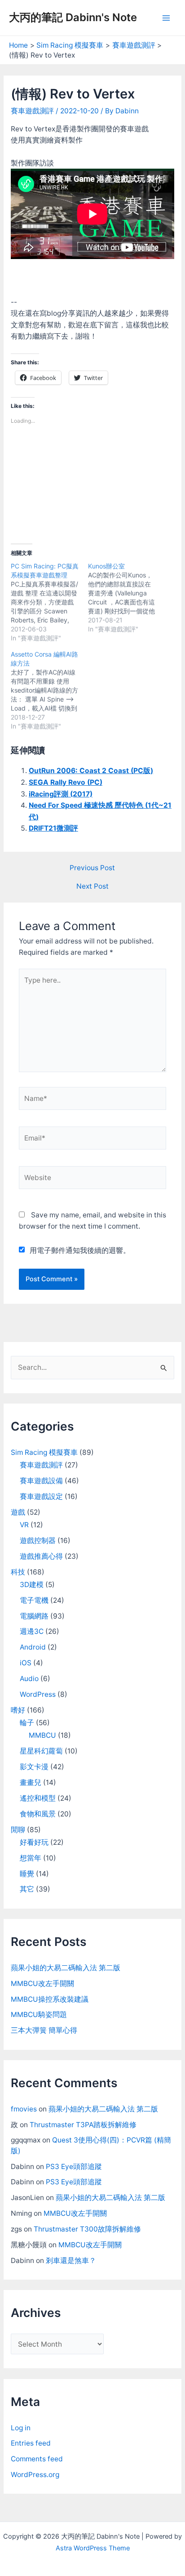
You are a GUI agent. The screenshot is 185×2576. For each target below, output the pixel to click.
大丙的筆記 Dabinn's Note (73, 17)
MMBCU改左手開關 (42, 1983)
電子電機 (34, 1600)
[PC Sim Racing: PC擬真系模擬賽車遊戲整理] (49, 602)
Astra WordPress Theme (93, 2548)
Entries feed (31, 2443)
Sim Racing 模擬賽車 (44, 1452)
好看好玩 (34, 1842)
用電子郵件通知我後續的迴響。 (80, 1250)
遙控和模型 (38, 1798)
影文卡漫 (34, 1767)
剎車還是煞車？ (71, 2261)
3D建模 (32, 1585)
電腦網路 (34, 1616)
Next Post (92, 886)
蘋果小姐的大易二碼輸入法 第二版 (66, 1968)
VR (24, 1525)
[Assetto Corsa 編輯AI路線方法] (49, 690)
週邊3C (32, 1631)
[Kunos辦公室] (127, 598)
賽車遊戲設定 (41, 1496)
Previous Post (92, 868)
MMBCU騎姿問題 (39, 2015)
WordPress (38, 1694)
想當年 (31, 1858)
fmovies (24, 2109)
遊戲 (18, 1512)
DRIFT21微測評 (53, 828)
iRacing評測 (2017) (61, 794)
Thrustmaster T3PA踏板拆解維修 (83, 2125)
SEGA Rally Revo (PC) (66, 782)
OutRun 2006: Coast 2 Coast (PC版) (91, 771)
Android (33, 1647)
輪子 (27, 1723)
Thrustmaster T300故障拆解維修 (87, 2229)
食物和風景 (38, 1814)
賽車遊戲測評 (32, 111)
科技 (18, 1572)
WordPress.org (35, 2475)
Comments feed (37, 2459)
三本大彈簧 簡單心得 (44, 2030)
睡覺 (27, 1874)
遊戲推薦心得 (41, 1556)
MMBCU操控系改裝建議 (50, 1999)
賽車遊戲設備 (41, 1481)
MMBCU (42, 1735)
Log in (21, 2428)
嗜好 (18, 1710)
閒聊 (18, 1830)
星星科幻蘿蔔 (41, 1751)
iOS (26, 1663)
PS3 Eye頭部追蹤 (74, 2167)
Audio (29, 1679)
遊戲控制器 (38, 1541)
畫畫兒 (31, 1782)
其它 (27, 1889)
